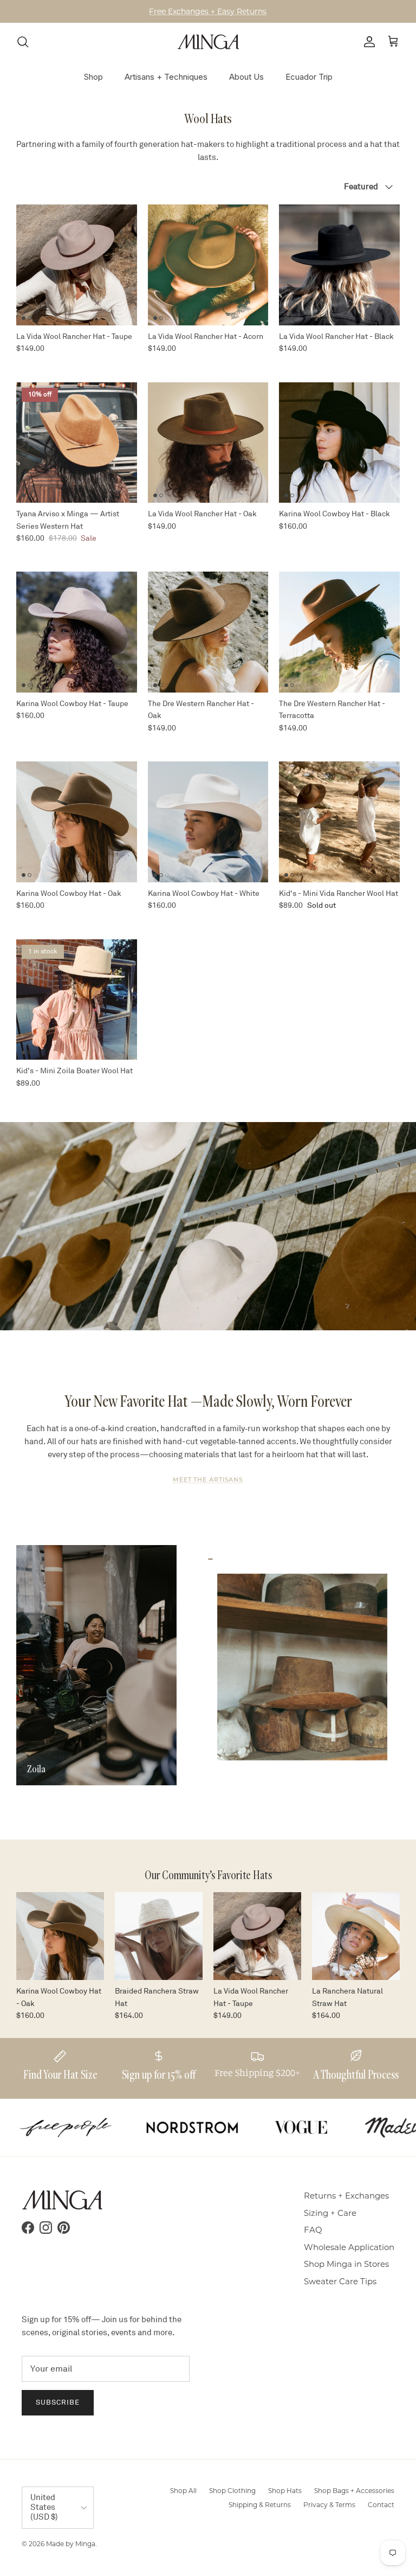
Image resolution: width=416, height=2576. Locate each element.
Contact (381, 2505)
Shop (93, 77)
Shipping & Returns (260, 2505)
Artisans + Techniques (166, 77)
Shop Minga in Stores (346, 2264)
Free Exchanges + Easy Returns (208, 11)
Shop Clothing (232, 2491)
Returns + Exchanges (346, 2196)
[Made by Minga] (208, 42)
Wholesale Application (349, 2247)
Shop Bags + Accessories (354, 2491)
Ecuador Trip (309, 77)
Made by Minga (71, 2544)
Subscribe (58, 2402)
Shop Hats (285, 2491)
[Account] (367, 42)
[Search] (23, 42)
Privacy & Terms (329, 2505)
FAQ (313, 2230)
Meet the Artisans (208, 1479)
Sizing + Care (330, 2213)
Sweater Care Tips (340, 2281)
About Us (246, 77)
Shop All (183, 2491)
